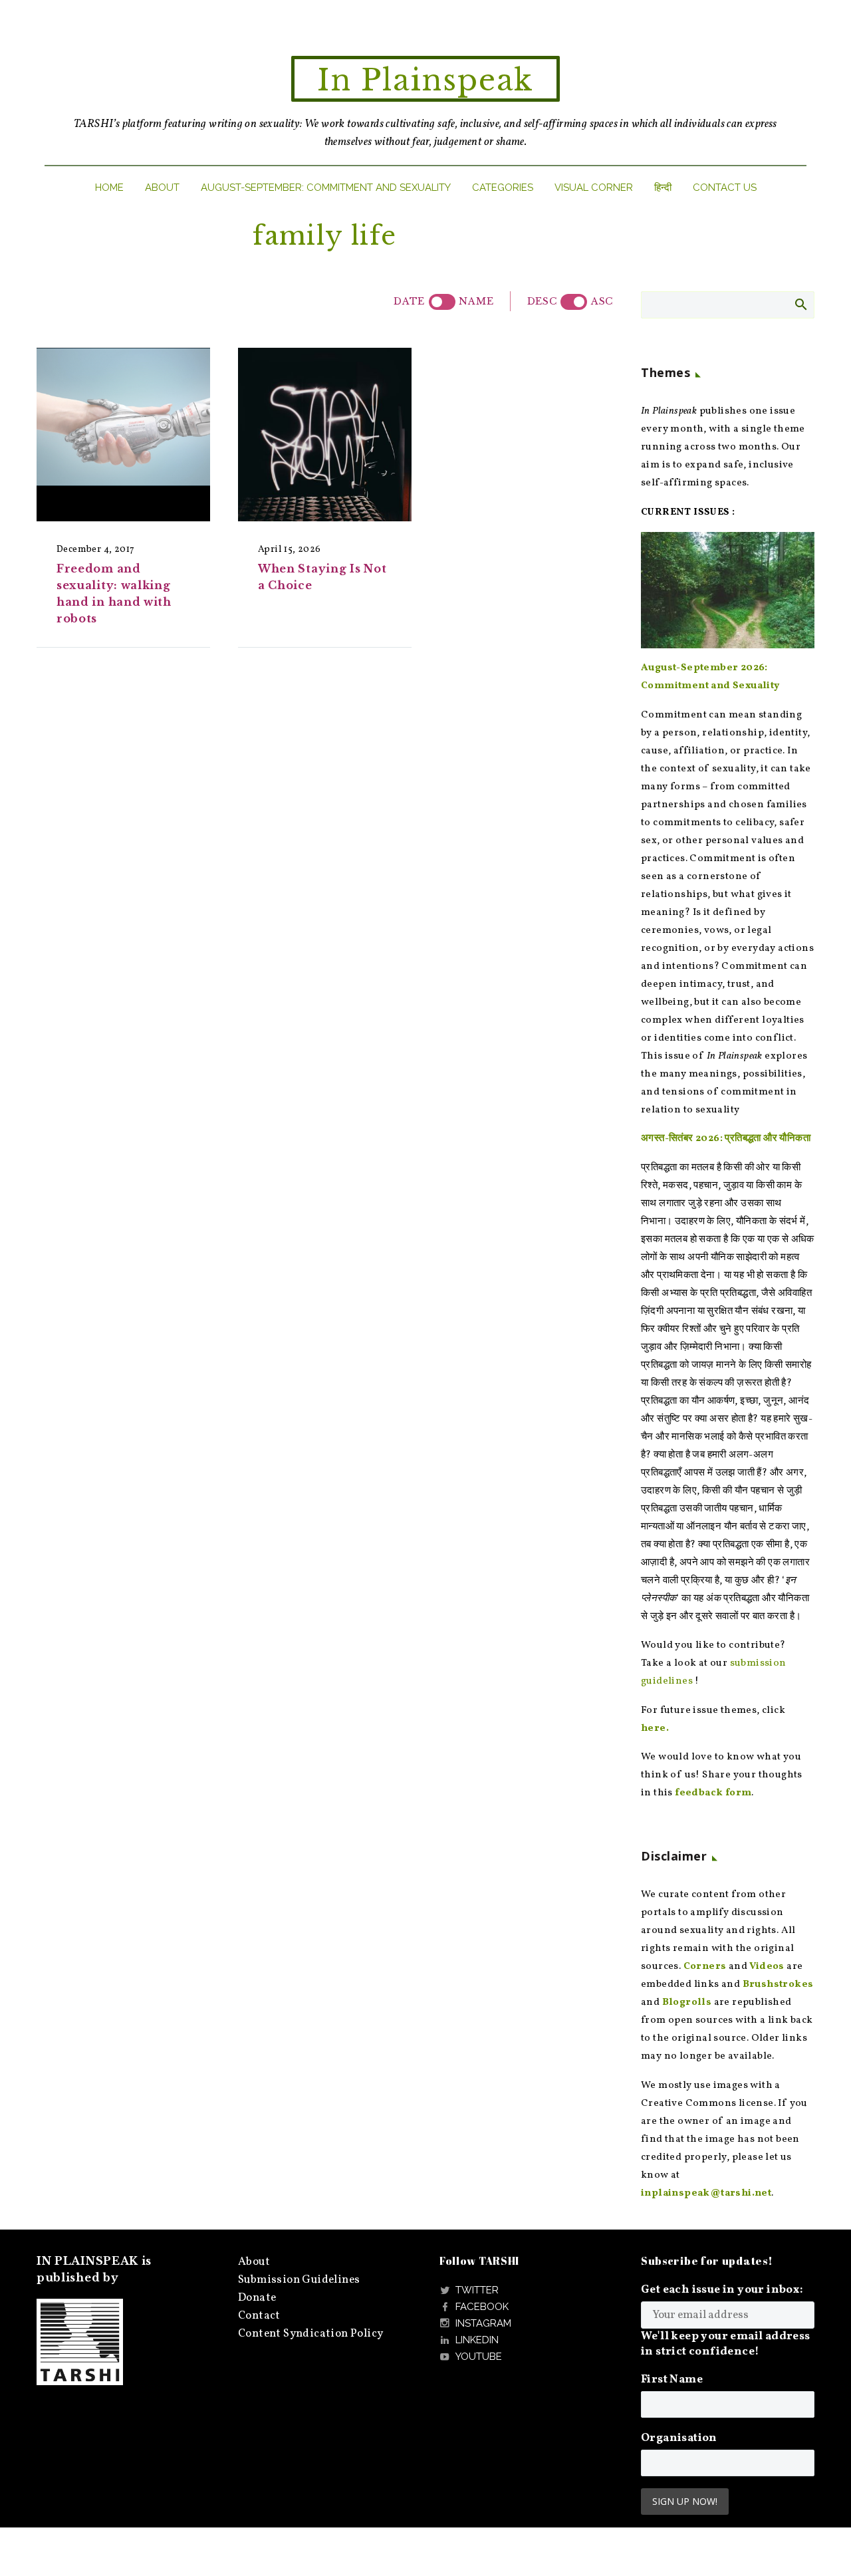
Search (800, 304)
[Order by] (442, 302)
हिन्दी (663, 188)
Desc (542, 301)
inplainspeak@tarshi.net (706, 2193)
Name (476, 301)
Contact (259, 2316)
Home (109, 188)
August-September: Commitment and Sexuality (326, 188)
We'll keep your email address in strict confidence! (726, 2344)
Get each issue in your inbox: (722, 2290)
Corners (705, 1967)
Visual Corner (594, 188)
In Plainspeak (425, 80)
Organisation (679, 2438)
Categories (503, 188)
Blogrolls (687, 2002)
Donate (257, 2298)
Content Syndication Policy (310, 2334)
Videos (767, 1967)
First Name (672, 2380)
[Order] (574, 302)
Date (409, 301)
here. (655, 1729)
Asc (602, 301)
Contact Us (725, 188)
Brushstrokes (778, 1985)
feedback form (713, 1793)
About (162, 188)
